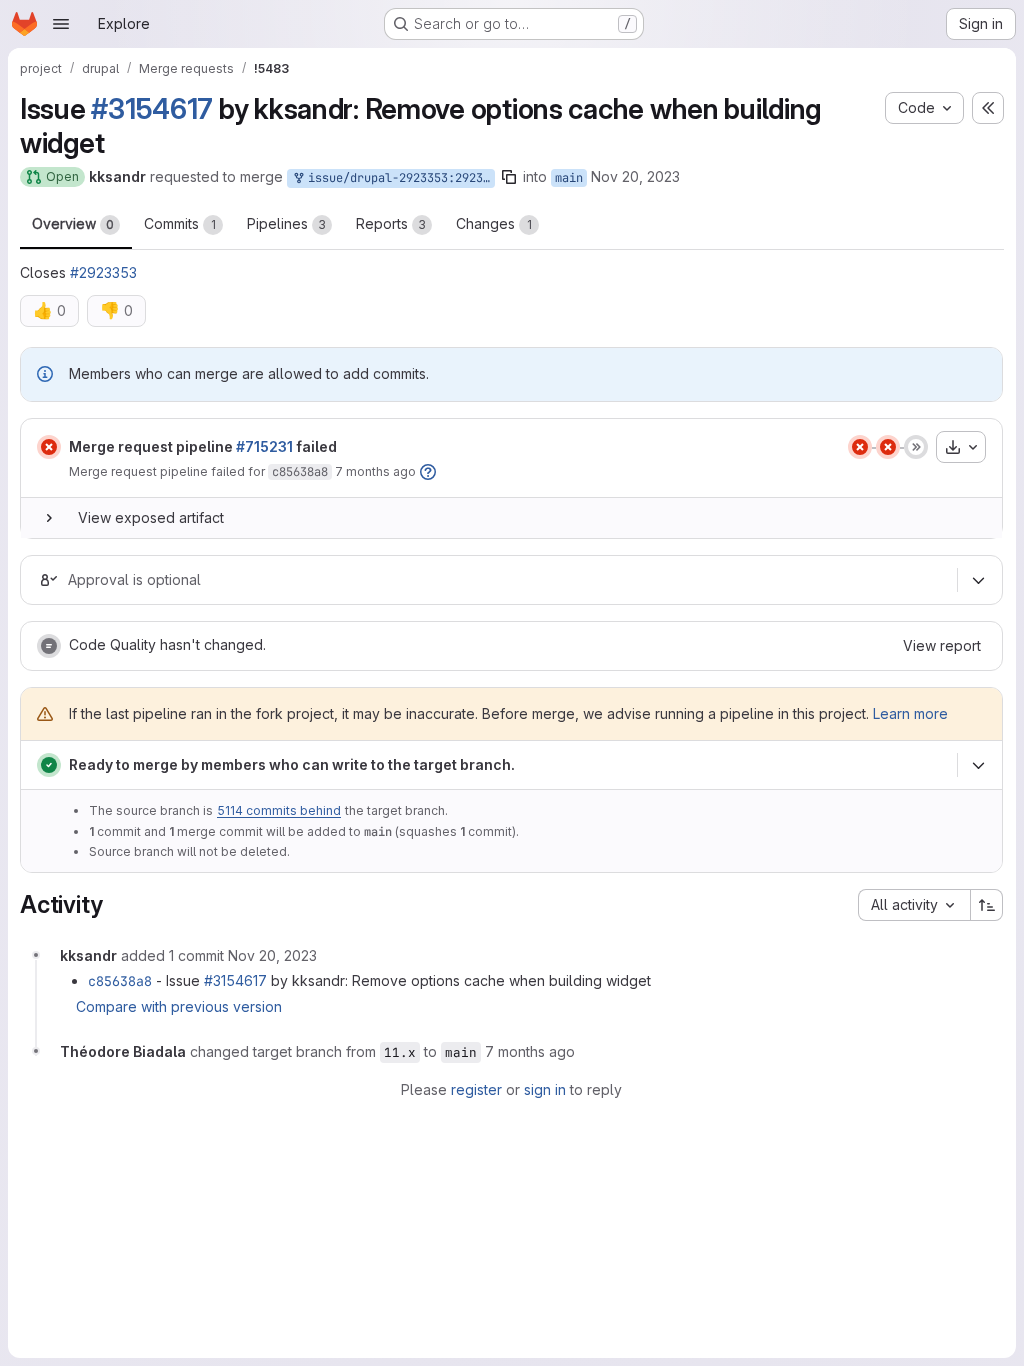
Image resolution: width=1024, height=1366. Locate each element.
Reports (391, 223)
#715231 (264, 446)
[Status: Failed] (49, 447)
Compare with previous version (179, 1006)
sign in (545, 1089)
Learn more (910, 713)
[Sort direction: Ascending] (987, 905)
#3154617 (152, 109)
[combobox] (914, 905)
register (476, 1089)
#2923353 (103, 272)
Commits (180, 223)
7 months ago (375, 471)
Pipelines (286, 223)
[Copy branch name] (509, 177)
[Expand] (49, 518)
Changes (494, 223)
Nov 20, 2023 (635, 176)
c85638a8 (300, 472)
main (569, 178)
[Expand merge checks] (978, 765)
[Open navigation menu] (61, 24)
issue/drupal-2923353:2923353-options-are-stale (398, 178)
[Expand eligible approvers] (978, 580)
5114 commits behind (279, 810)
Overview (73, 223)
